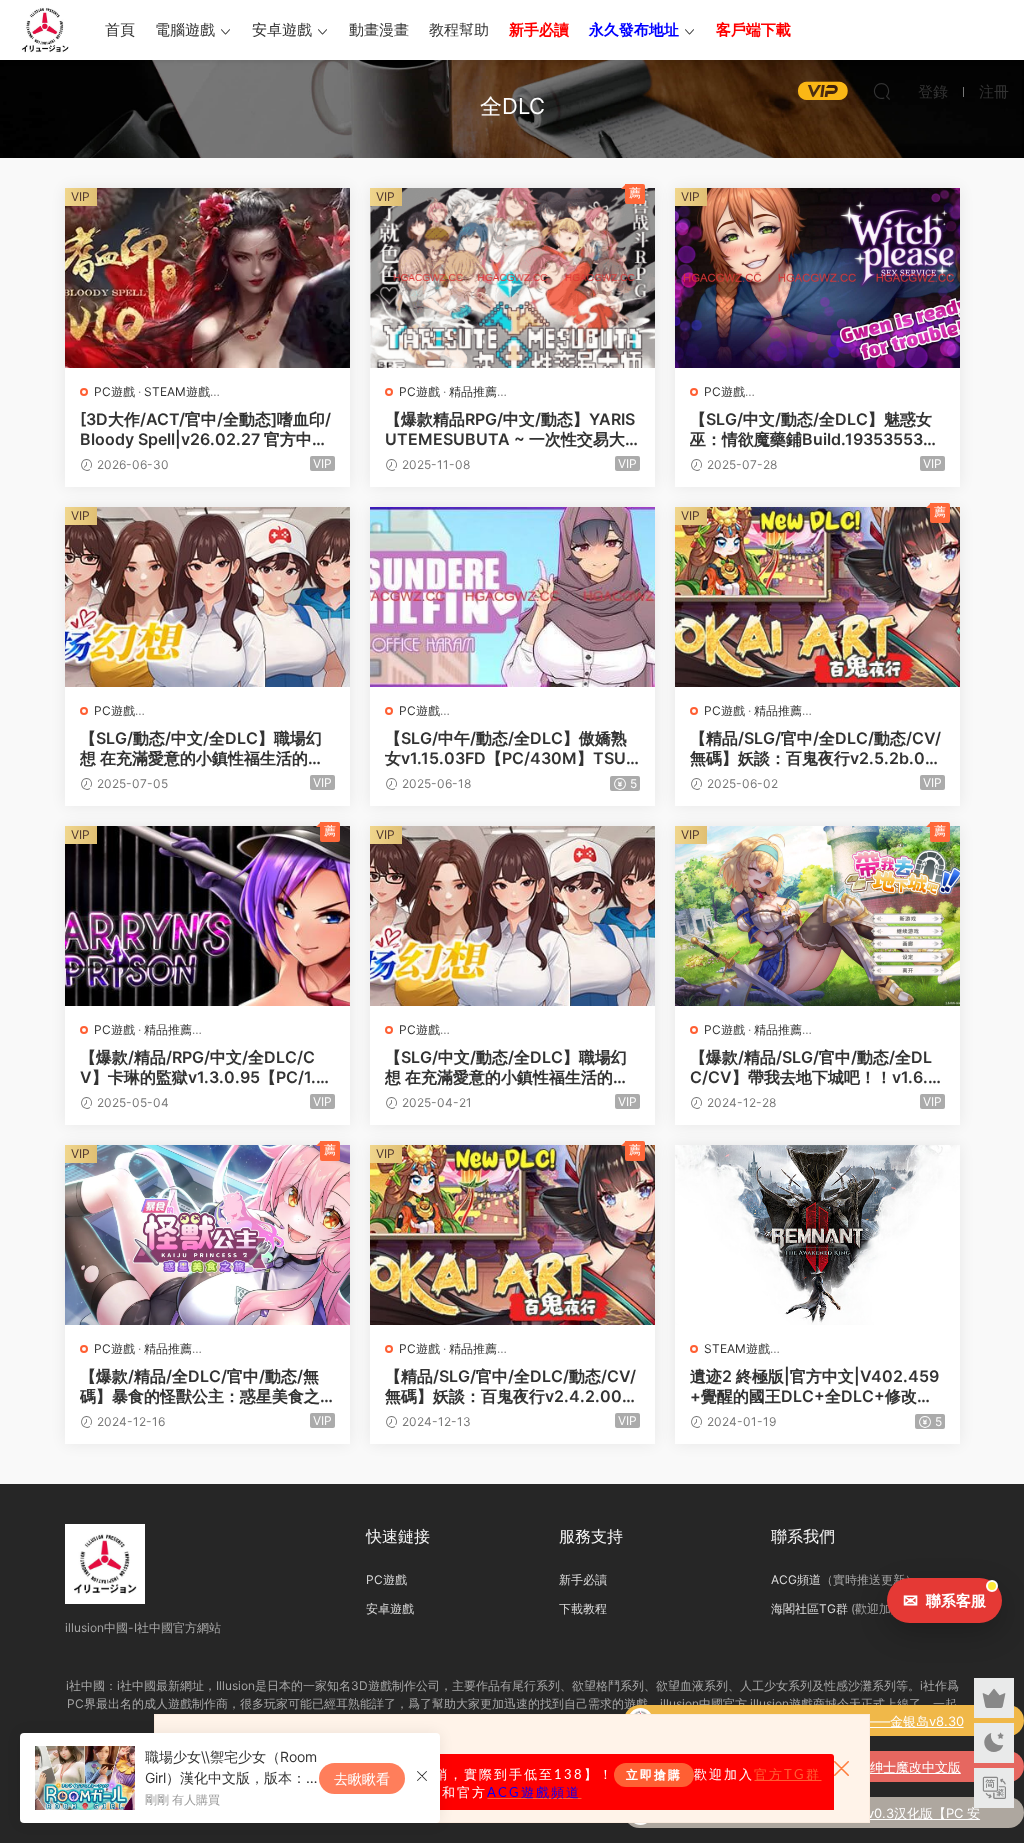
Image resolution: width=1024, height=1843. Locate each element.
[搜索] (882, 91)
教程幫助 (459, 29)
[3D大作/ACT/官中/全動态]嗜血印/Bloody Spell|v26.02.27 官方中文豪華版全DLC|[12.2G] (205, 429)
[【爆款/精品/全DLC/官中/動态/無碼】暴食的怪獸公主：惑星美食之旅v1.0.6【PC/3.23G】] (207, 1235)
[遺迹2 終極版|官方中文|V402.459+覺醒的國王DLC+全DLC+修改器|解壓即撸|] (817, 1235)
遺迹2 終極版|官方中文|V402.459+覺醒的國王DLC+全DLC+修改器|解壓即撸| (814, 1386)
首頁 (120, 29)
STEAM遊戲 (177, 391)
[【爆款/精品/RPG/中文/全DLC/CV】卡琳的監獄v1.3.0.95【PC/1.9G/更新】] (207, 916)
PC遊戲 (114, 391)
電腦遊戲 (185, 29)
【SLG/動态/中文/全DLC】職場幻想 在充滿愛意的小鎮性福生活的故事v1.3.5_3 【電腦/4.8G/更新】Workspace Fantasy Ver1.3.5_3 (206, 748)
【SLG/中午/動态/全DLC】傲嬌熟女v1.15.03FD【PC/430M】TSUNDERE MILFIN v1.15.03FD (511, 748)
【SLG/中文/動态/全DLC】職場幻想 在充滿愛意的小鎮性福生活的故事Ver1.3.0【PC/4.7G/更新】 (507, 1067)
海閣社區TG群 (809, 1608)
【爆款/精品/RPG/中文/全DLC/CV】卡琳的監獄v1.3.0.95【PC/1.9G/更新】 (203, 1067)
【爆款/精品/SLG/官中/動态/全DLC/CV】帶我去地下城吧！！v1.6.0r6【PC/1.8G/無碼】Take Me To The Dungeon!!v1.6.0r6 (817, 1067)
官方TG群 (787, 1775)
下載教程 (583, 1608)
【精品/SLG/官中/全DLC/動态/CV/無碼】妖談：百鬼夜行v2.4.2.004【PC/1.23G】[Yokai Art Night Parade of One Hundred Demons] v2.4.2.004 (512, 1386)
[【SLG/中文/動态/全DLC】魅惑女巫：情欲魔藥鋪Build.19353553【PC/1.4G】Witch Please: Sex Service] (817, 278)
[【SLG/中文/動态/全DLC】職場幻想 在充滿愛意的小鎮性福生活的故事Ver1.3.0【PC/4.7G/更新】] (512, 916)
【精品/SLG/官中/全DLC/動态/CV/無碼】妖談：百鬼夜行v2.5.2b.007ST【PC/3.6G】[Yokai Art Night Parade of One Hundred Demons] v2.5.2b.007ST (817, 748)
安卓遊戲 (282, 29)
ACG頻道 (796, 1579)
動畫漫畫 (379, 29)
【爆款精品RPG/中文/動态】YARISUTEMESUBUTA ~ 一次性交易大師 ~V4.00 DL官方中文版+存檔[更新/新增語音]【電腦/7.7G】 (510, 429)
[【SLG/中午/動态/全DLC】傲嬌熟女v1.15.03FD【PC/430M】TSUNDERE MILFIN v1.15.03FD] (512, 597)
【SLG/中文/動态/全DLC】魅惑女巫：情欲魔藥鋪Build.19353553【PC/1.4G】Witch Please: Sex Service (817, 429)
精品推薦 (473, 391)
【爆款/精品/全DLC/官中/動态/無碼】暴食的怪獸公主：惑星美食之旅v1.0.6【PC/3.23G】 (200, 1386)
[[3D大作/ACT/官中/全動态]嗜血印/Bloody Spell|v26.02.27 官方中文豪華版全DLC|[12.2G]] (207, 278)
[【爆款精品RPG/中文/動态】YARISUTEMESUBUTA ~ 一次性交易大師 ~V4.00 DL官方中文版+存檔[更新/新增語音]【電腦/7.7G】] (512, 278)
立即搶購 (654, 1775)
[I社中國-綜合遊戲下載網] (45, 30)
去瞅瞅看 (362, 1778)
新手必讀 (583, 1579)
